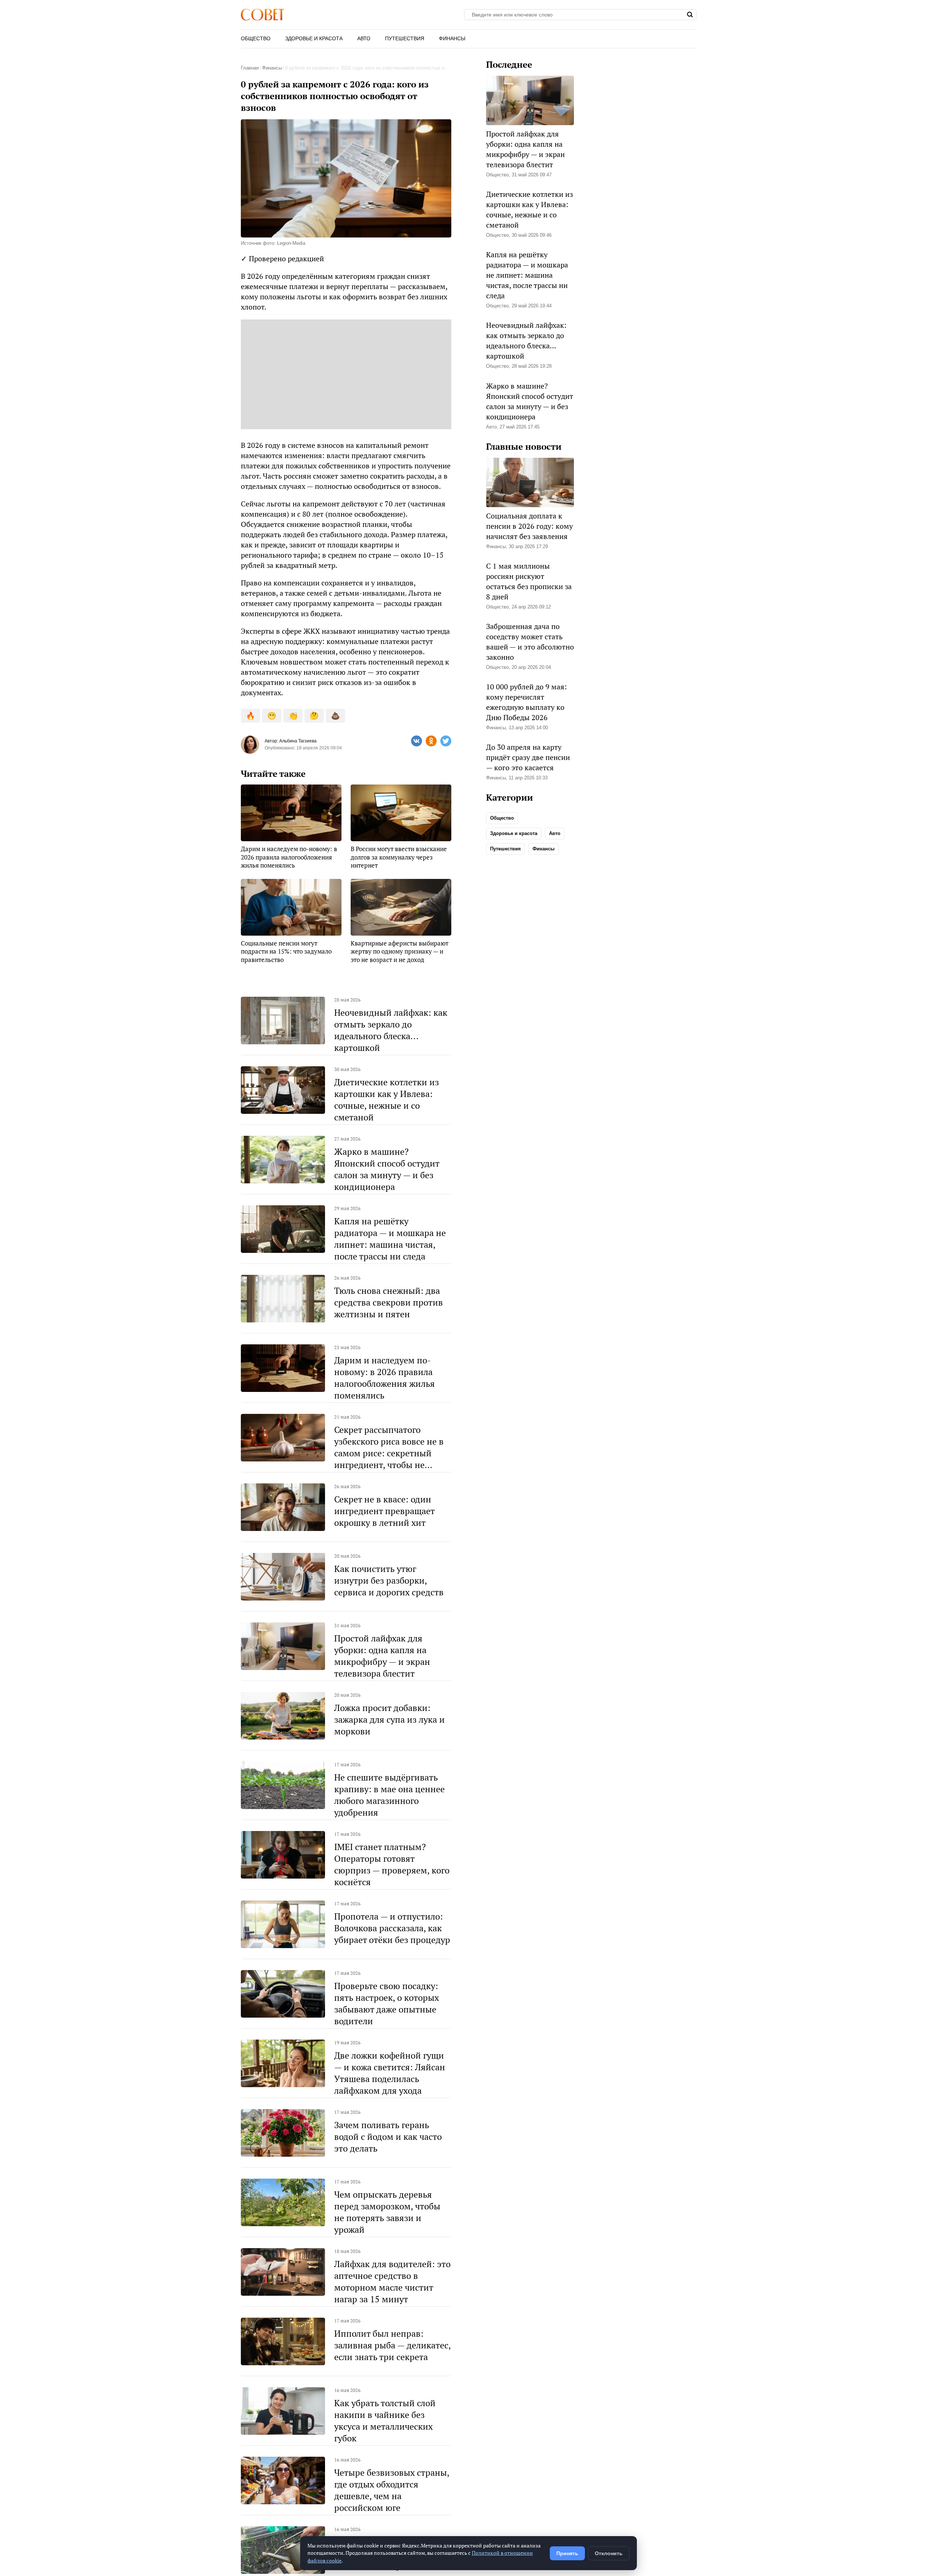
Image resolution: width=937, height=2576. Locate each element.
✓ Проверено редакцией (282, 259)
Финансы (452, 38)
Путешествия (405, 38)
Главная (250, 68)
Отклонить (609, 2553)
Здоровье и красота (314, 38)
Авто (364, 38)
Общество (256, 38)
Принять (567, 2553)
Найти (690, 15)
